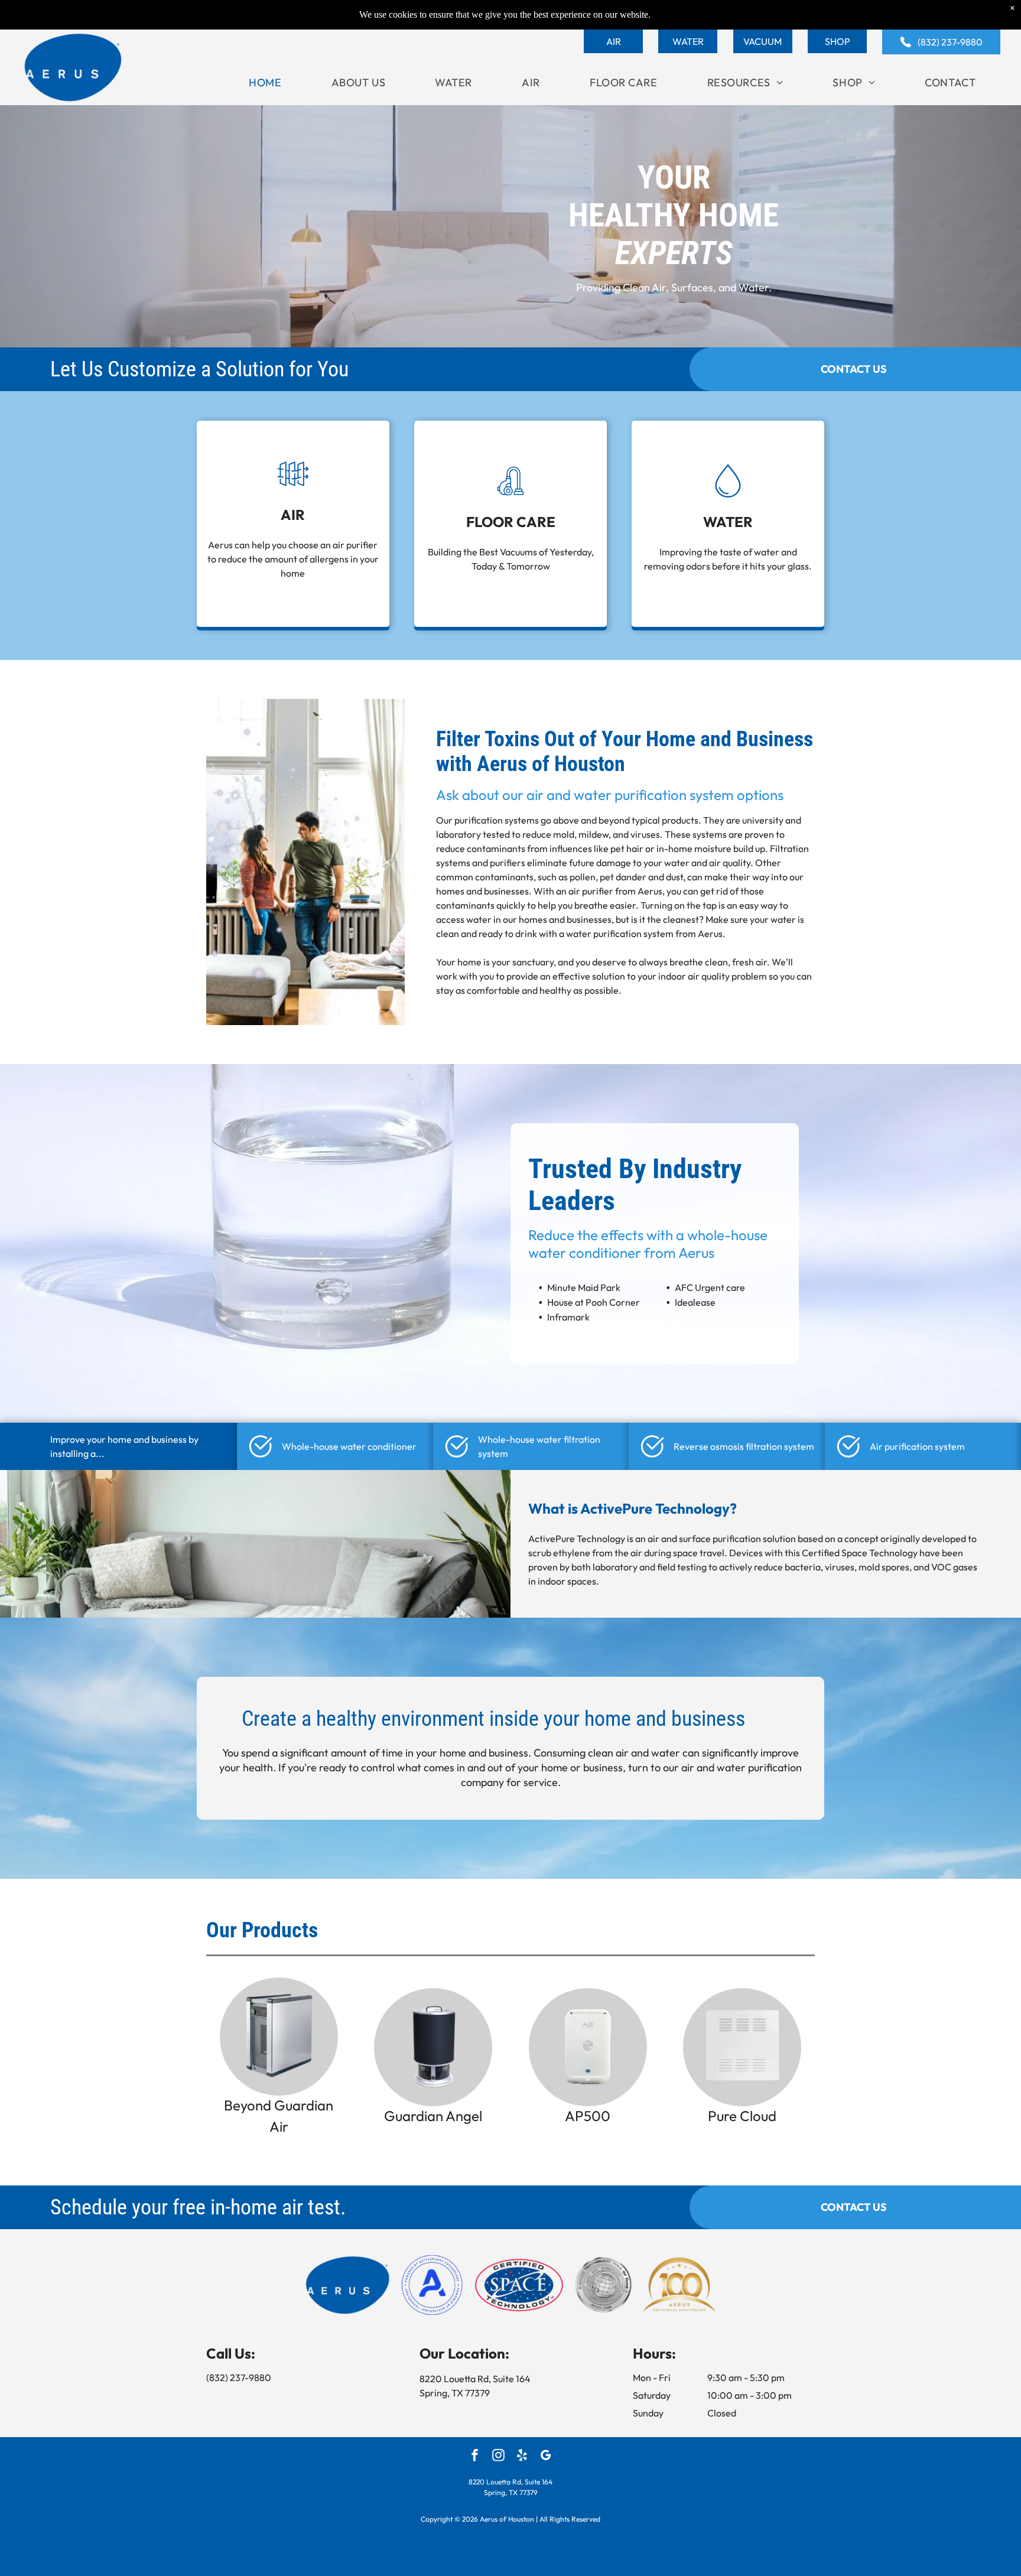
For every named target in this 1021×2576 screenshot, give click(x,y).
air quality (730, 863)
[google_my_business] (546, 2457)
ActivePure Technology (577, 1539)
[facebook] (475, 2457)
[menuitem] (265, 82)
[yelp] (522, 2457)
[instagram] (498, 2457)
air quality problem (727, 976)
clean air (608, 1753)
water (666, 1753)
